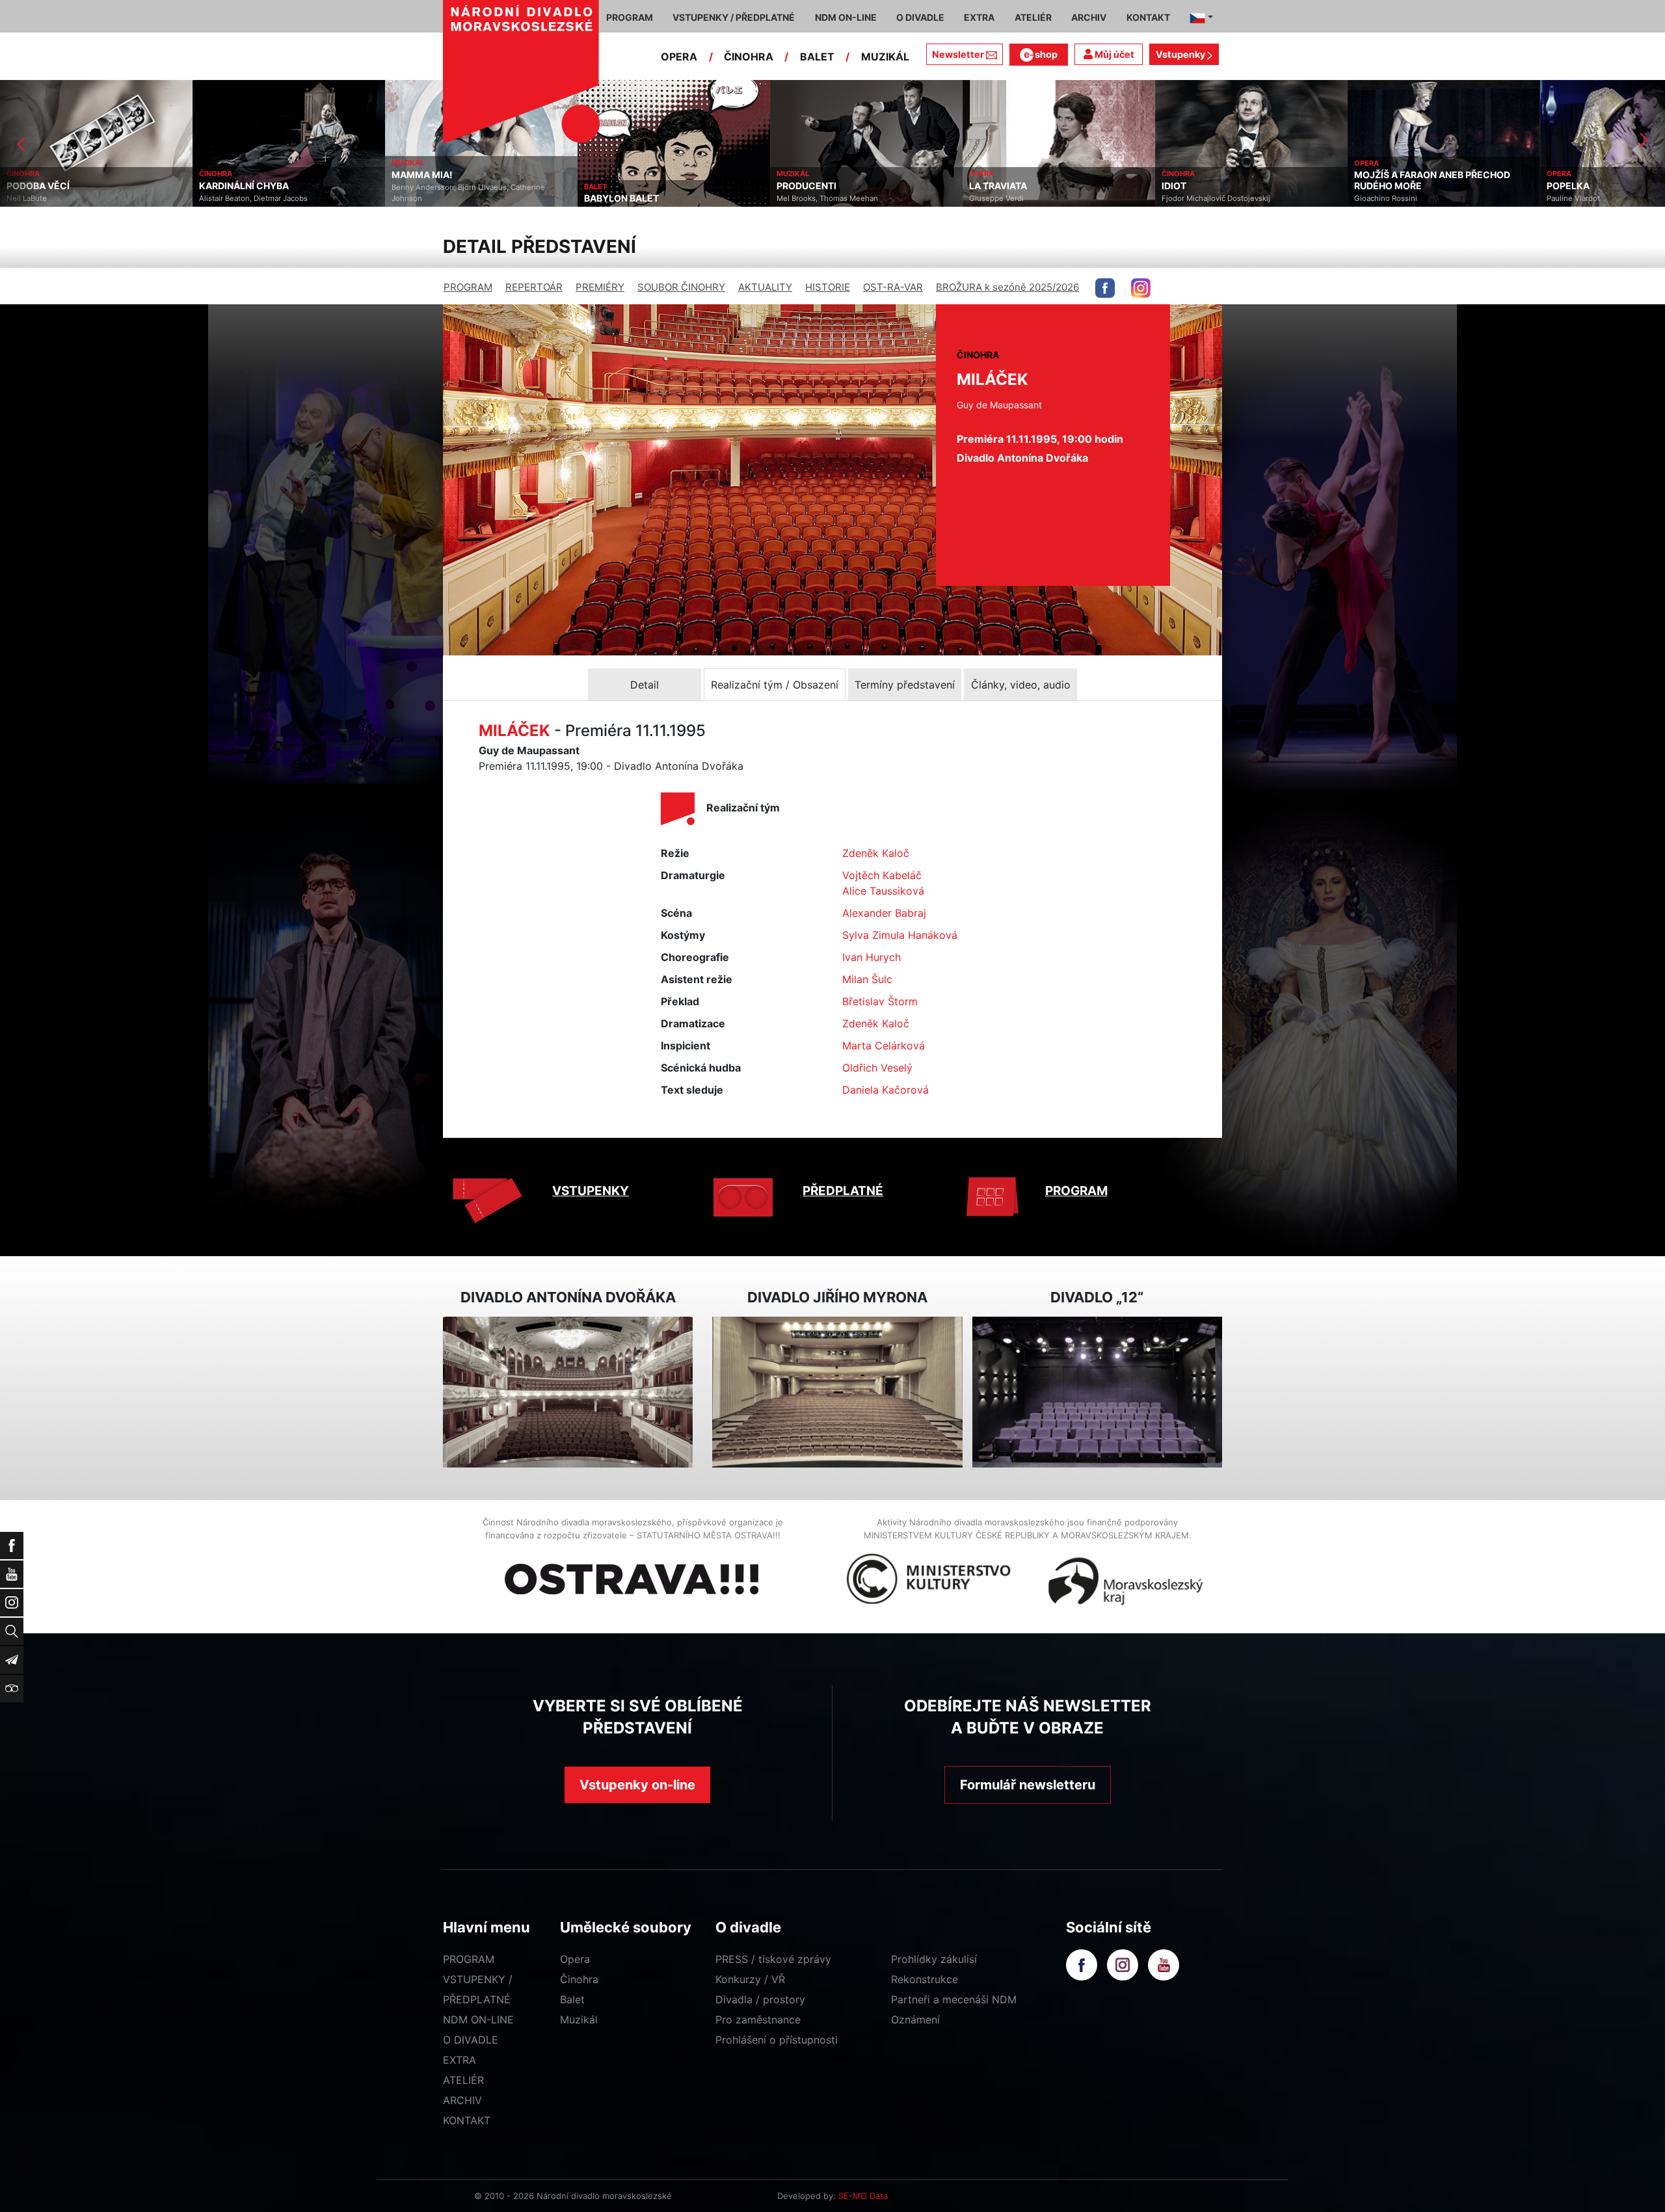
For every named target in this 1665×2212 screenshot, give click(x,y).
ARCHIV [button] (1089, 17)
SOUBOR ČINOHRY (681, 287)
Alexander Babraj (884, 913)
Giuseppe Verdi (804, 198)
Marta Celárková (884, 1046)
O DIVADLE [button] (920, 17)
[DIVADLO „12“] (1097, 1392)
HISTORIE (828, 287)
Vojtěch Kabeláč (882, 875)
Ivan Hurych (872, 957)
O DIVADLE (471, 2040)
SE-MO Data (863, 2196)
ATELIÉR (463, 2080)
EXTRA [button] (979, 17)
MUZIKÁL (885, 57)
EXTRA (460, 2060)
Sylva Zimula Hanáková (900, 935)
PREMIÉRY (600, 287)
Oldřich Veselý (877, 1068)
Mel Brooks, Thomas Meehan (635, 198)
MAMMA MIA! (230, 175)
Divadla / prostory (760, 1999)
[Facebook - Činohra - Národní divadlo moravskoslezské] (1105, 288)
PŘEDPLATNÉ (843, 1191)
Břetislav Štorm (880, 1001)
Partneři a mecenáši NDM (954, 1999)
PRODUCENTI (614, 186)
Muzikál (579, 2020)
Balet (572, 1999)
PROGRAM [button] (630, 17)
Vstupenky (1181, 54)
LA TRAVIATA (806, 186)
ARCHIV (462, 2100)
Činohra (579, 1979)
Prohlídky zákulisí (934, 1959)
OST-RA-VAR (893, 287)
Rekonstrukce (925, 1979)
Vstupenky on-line (637, 1785)
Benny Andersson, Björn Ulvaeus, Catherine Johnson (276, 193)
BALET (817, 57)
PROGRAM (468, 287)
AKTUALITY (765, 287)
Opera (575, 1959)
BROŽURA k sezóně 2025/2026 (1007, 287)
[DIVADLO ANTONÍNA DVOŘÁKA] (568, 1392)
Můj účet (1113, 54)
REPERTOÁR (534, 287)
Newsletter (958, 54)
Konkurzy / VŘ (750, 1979)
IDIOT (981, 186)
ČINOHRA (749, 57)
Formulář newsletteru (1028, 1785)
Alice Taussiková (883, 891)
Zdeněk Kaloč (876, 853)
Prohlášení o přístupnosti (777, 2040)
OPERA (679, 57)
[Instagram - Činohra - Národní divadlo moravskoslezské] (1141, 288)
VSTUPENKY (591, 1191)
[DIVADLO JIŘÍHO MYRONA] (837, 1392)
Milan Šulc (867, 979)
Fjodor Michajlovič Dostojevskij (1023, 198)
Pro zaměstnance (758, 2020)
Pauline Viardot (1381, 198)
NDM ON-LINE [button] (846, 17)
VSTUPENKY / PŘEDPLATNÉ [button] (734, 17)
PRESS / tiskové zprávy (773, 1959)
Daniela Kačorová (886, 1090)
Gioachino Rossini (1193, 198)
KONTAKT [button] (1148, 17)
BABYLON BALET (429, 198)
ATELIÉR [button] (1033, 17)
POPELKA (1376, 186)
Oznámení (915, 2020)
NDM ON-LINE (478, 2020)
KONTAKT (467, 2120)
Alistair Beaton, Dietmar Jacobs (61, 198)
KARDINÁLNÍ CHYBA (51, 186)
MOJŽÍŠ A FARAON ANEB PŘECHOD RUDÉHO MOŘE (1240, 180)
